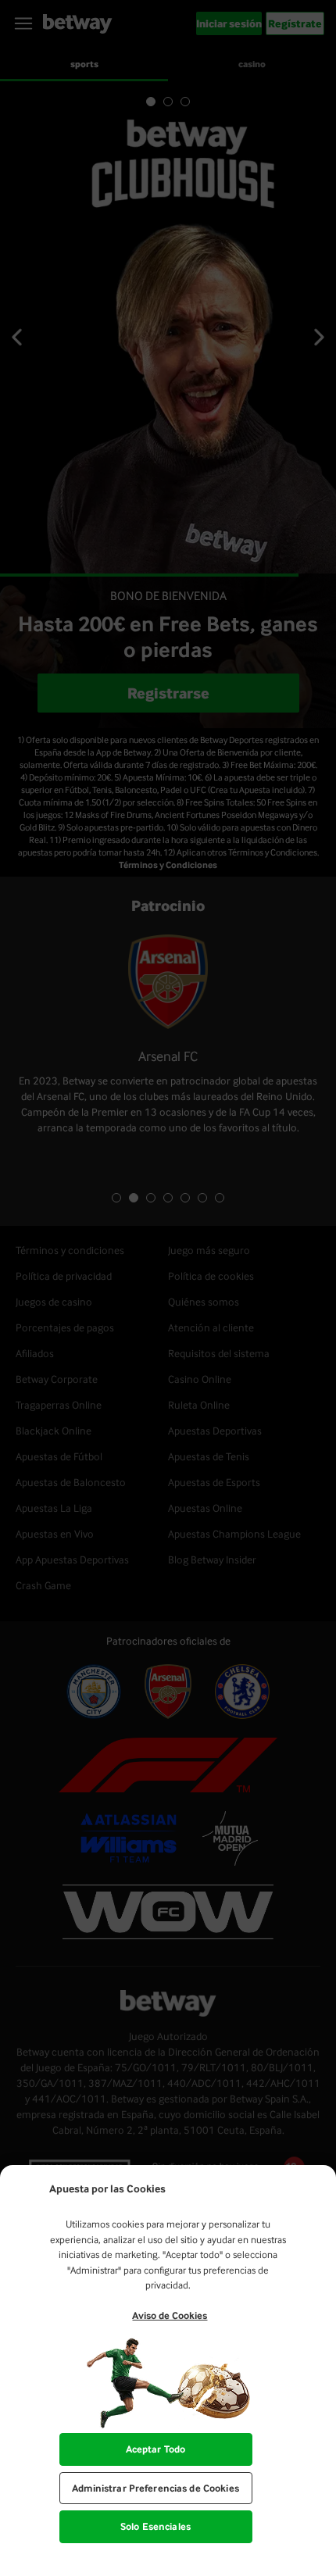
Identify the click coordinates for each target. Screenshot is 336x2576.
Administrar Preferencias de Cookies (155, 2488)
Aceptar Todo (156, 2449)
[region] (168, 2371)
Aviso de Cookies (170, 2315)
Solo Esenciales (155, 2526)
